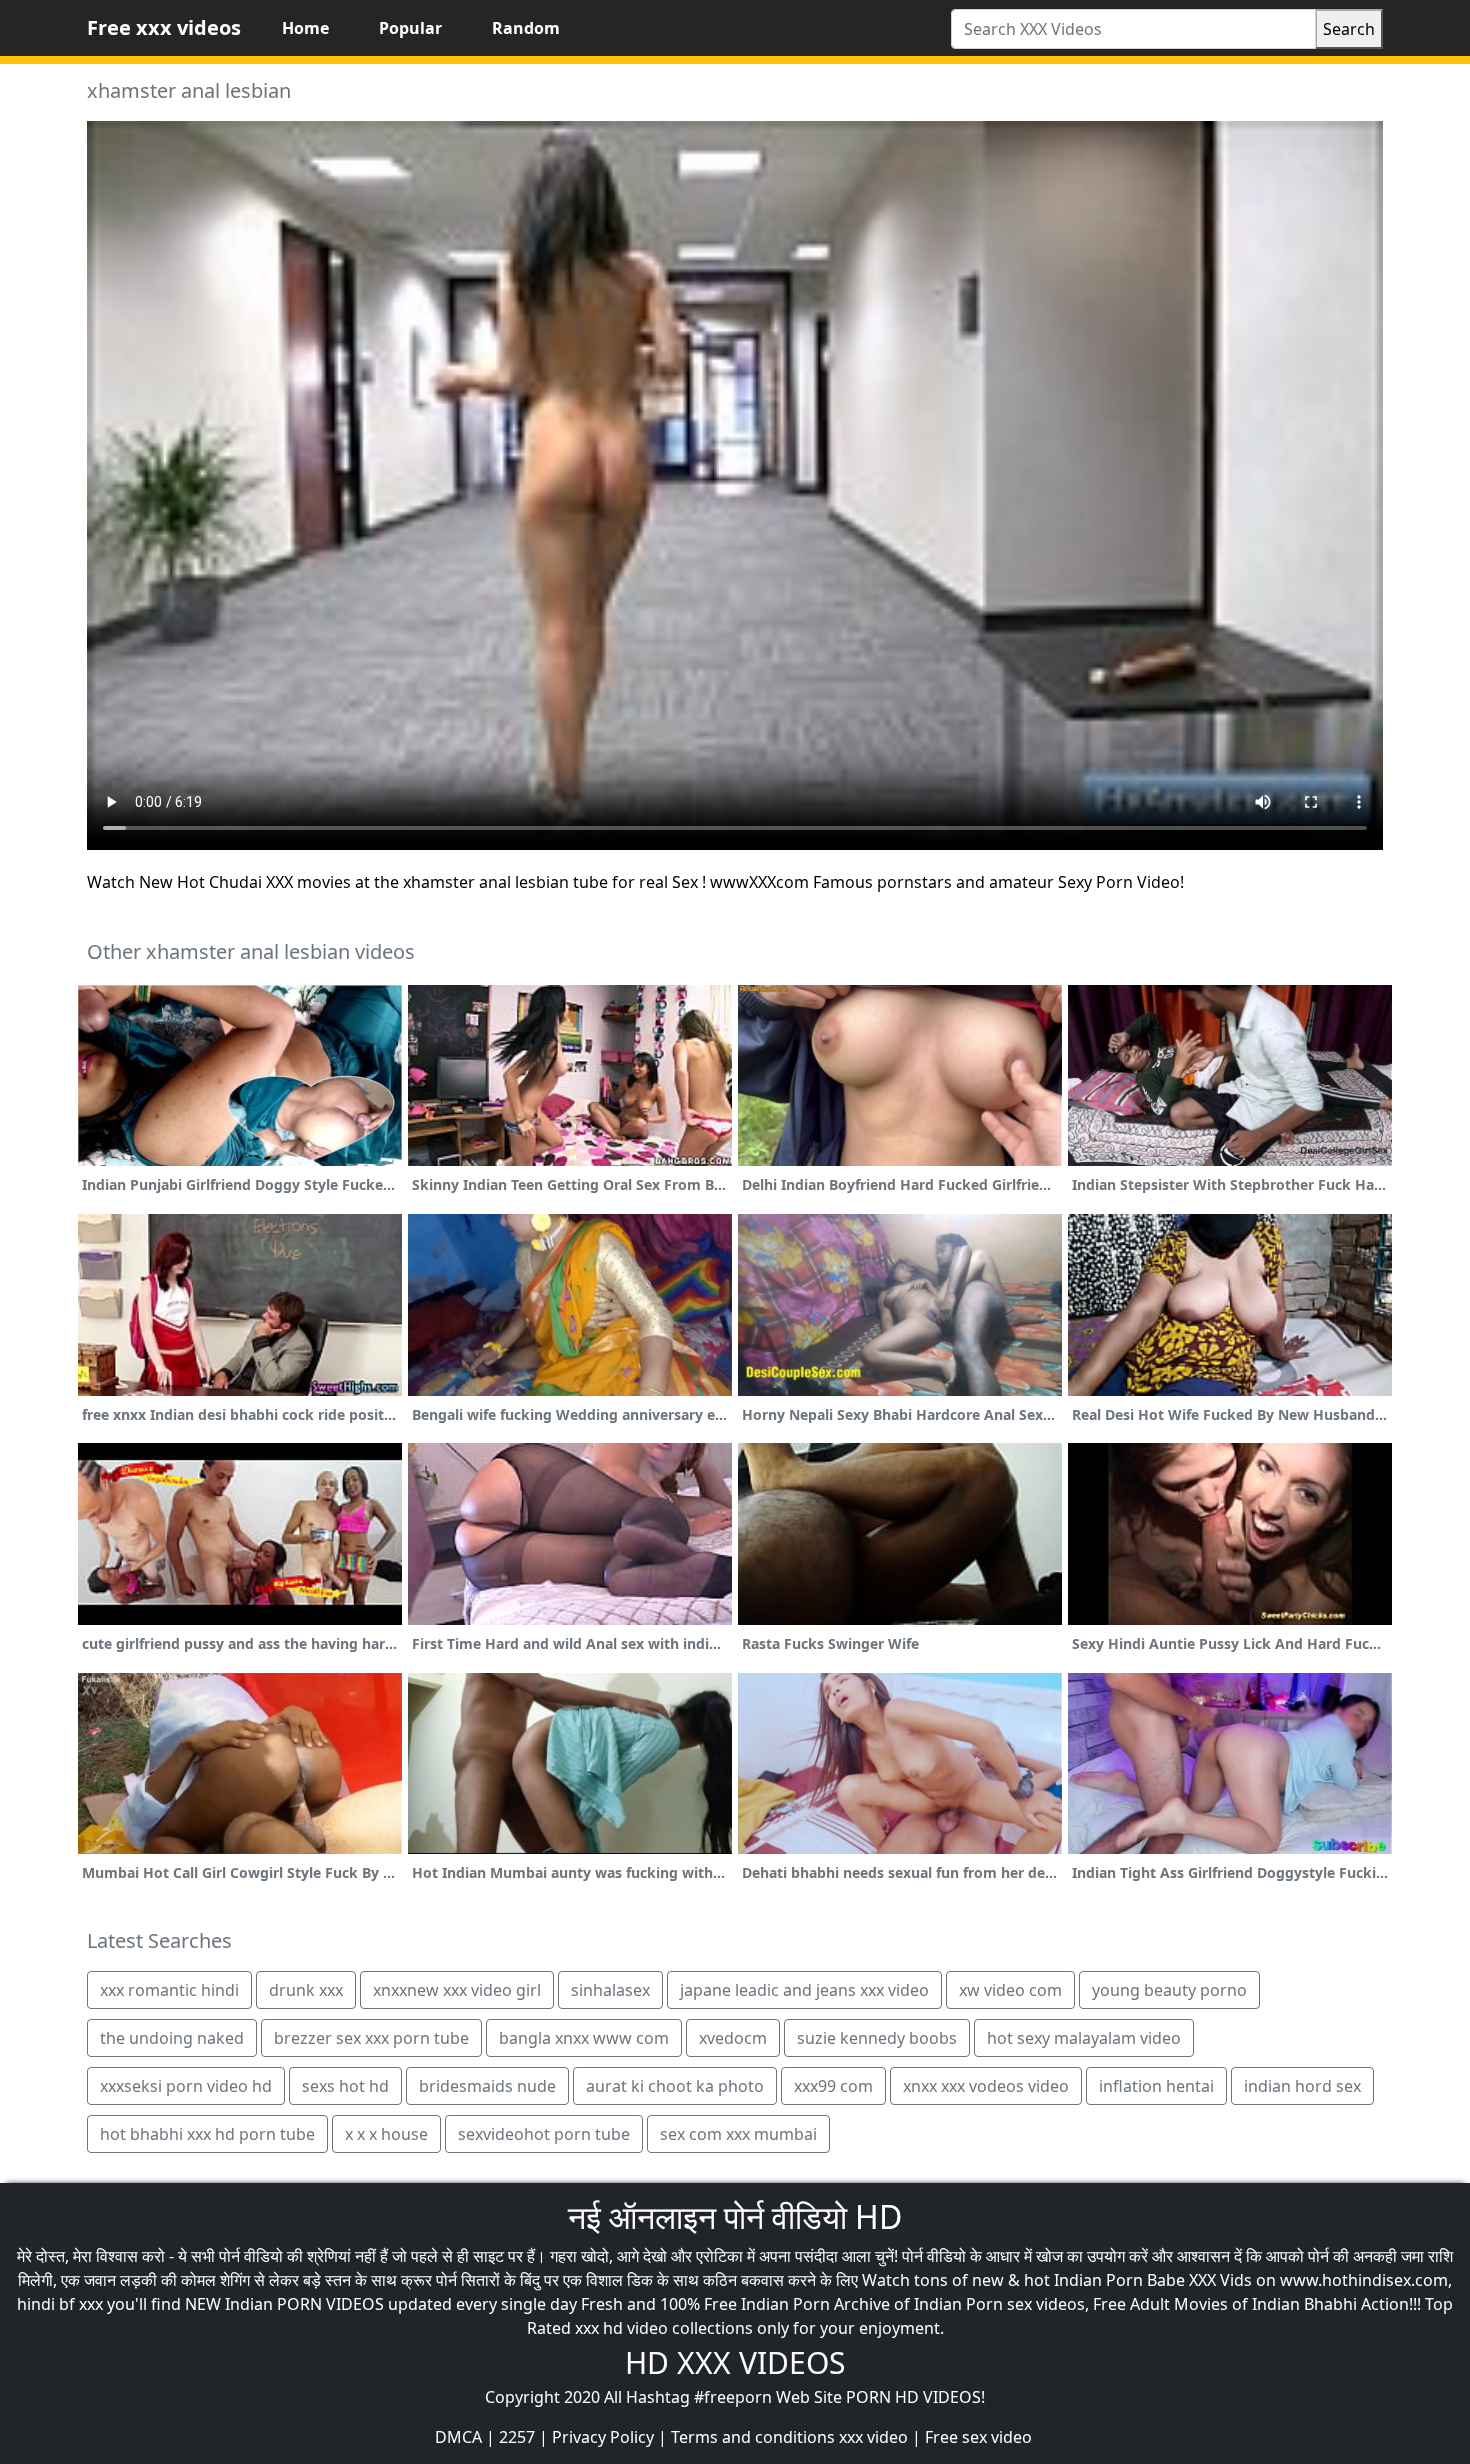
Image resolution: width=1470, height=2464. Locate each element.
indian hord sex (1302, 2086)
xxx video (873, 2437)
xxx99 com (833, 2086)
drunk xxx (306, 1990)
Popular (410, 28)
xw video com (1010, 1990)
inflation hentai (1156, 2086)
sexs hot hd (345, 2086)
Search (1349, 29)
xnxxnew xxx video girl (457, 1990)
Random (526, 28)
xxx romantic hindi (169, 1990)
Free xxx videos (164, 27)
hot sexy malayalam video (1084, 2038)
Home (305, 28)
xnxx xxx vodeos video (986, 2086)
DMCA (458, 2437)
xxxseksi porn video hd (186, 2086)
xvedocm (733, 2038)
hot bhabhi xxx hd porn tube (207, 2134)
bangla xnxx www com (584, 2038)
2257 (517, 2437)
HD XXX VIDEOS (735, 2362)
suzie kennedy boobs (877, 2038)
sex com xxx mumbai (738, 2134)
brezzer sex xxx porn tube (371, 2038)
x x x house (386, 2134)
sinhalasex (610, 1990)
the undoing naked (172, 2038)
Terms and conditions (753, 2437)
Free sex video (978, 2437)
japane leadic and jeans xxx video (804, 1990)
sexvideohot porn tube (544, 2134)
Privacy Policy (603, 2437)
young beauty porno (1169, 1990)
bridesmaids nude (487, 2086)
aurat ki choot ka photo (675, 2086)
